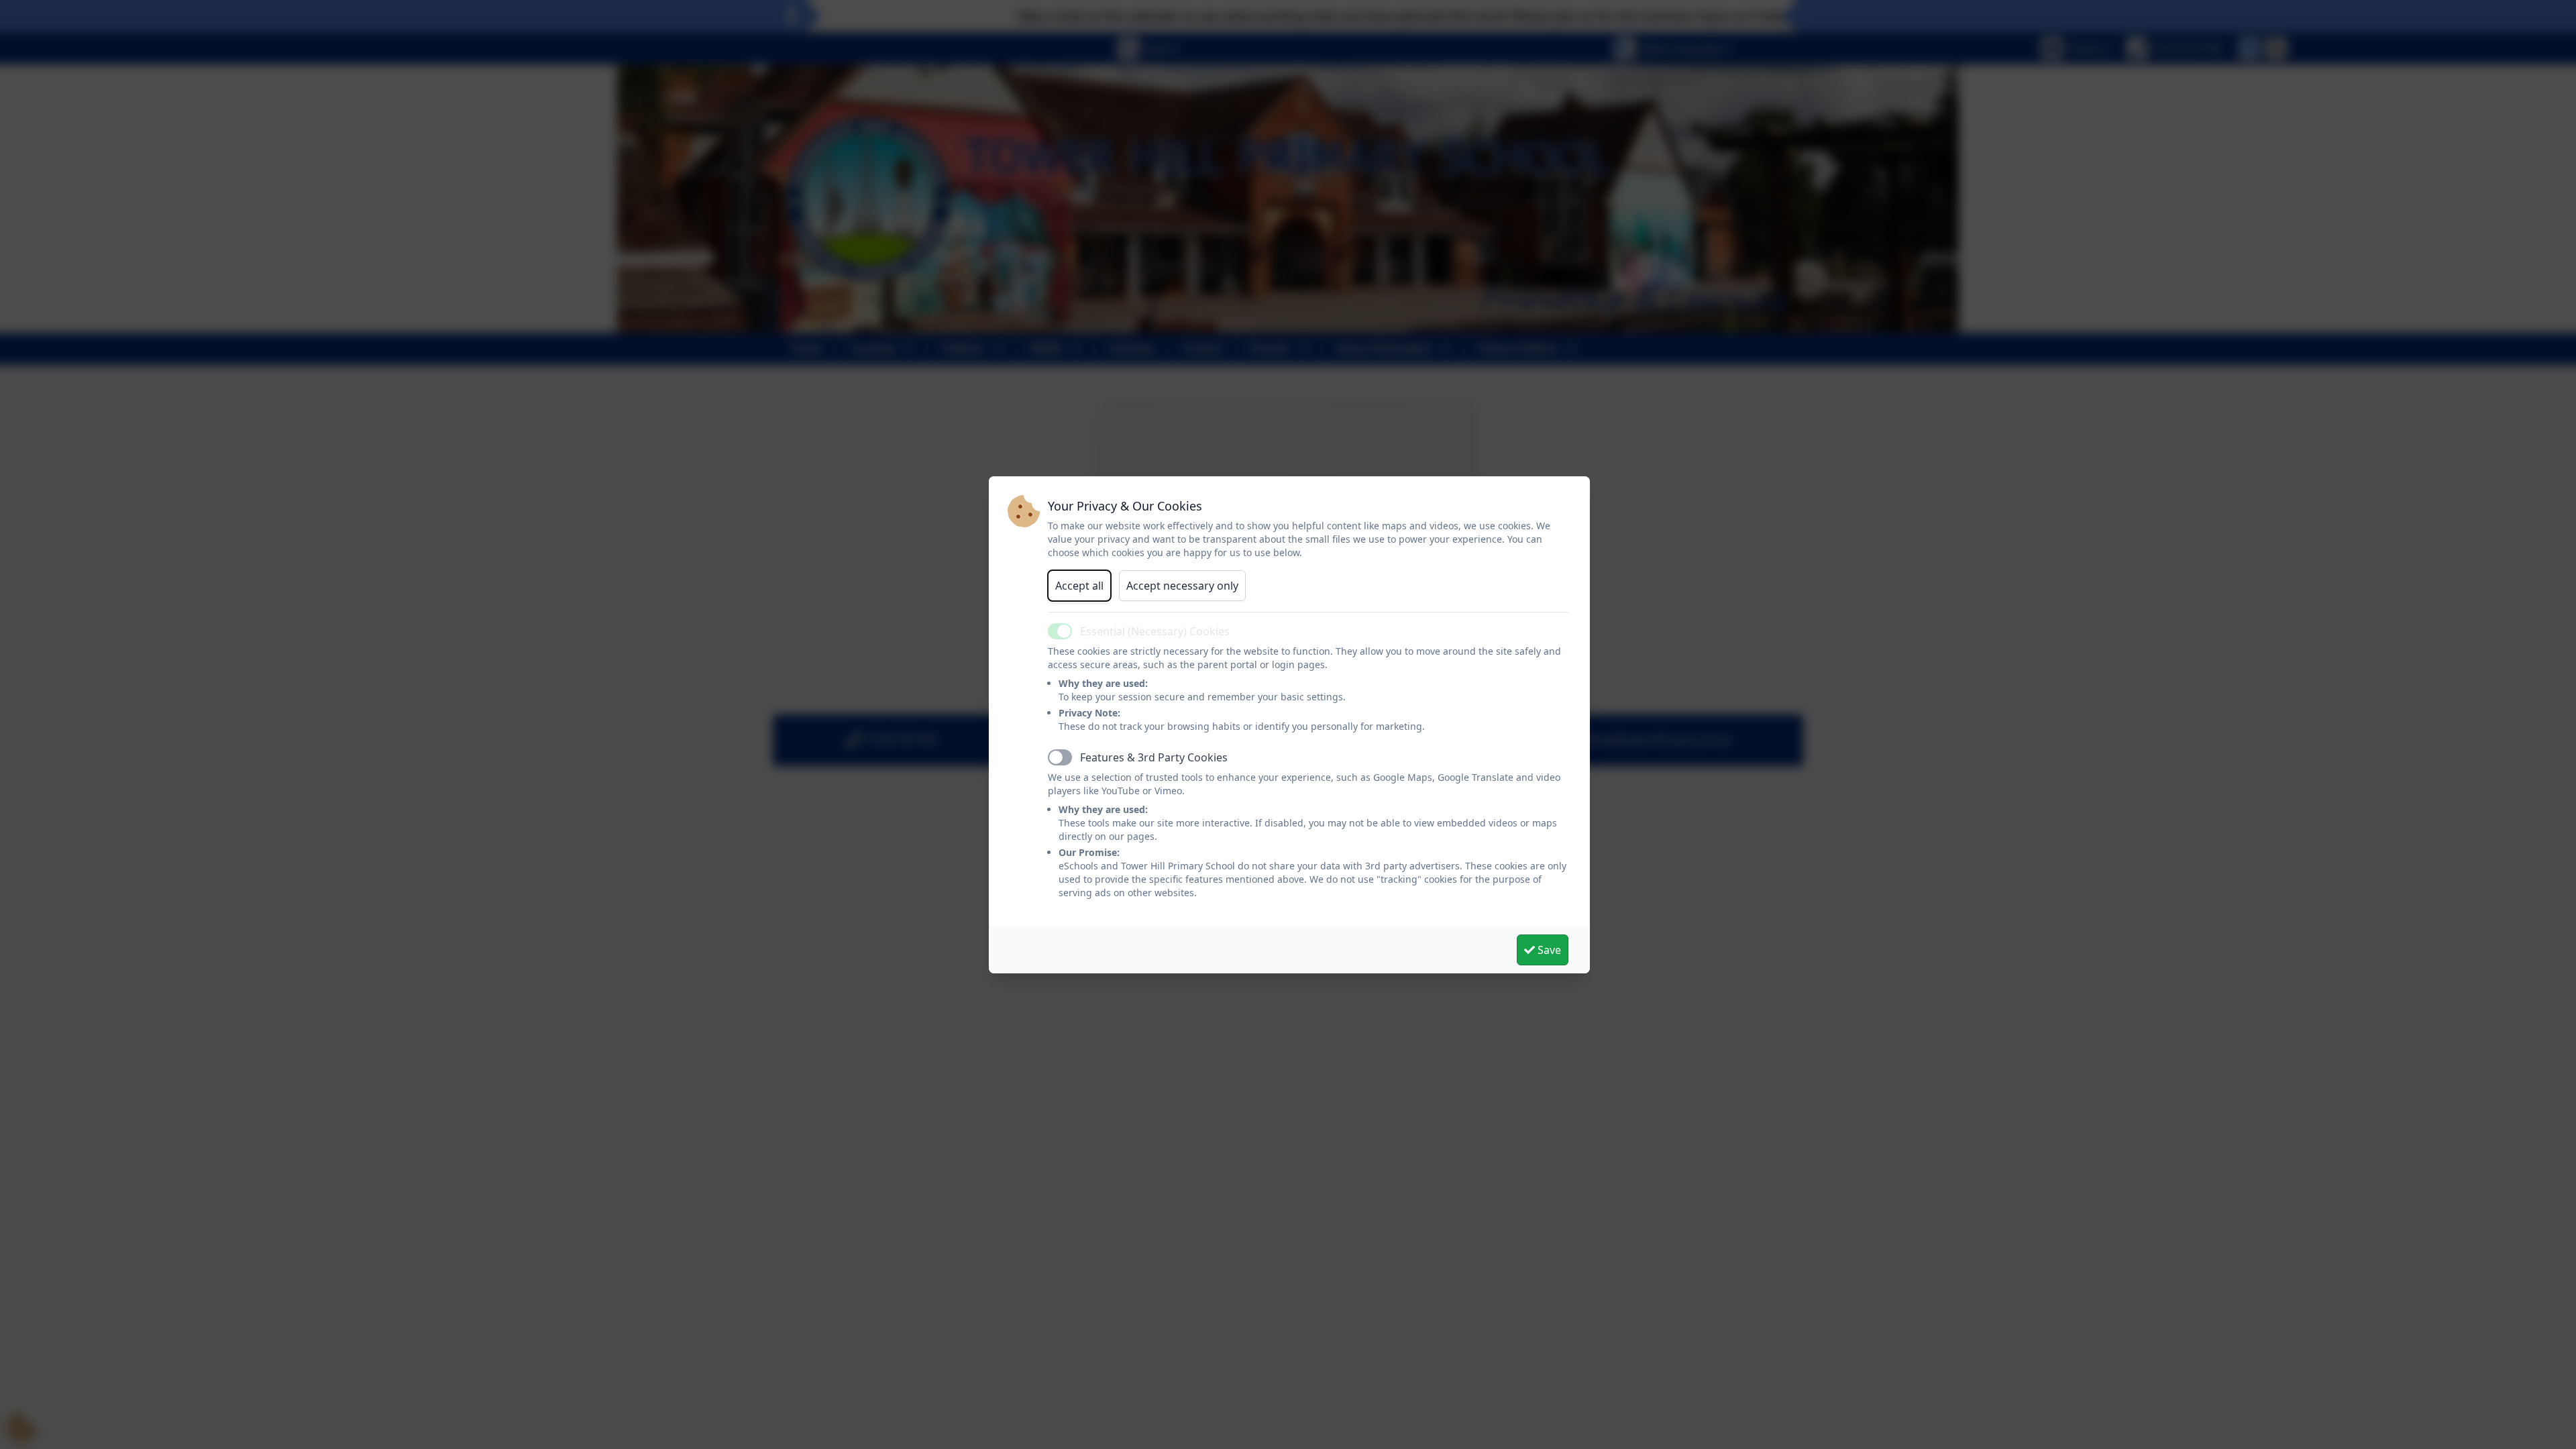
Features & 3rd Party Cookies (1154, 757)
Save (1548, 950)
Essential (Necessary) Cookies (1155, 631)
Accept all (1079, 586)
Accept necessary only (1182, 586)
